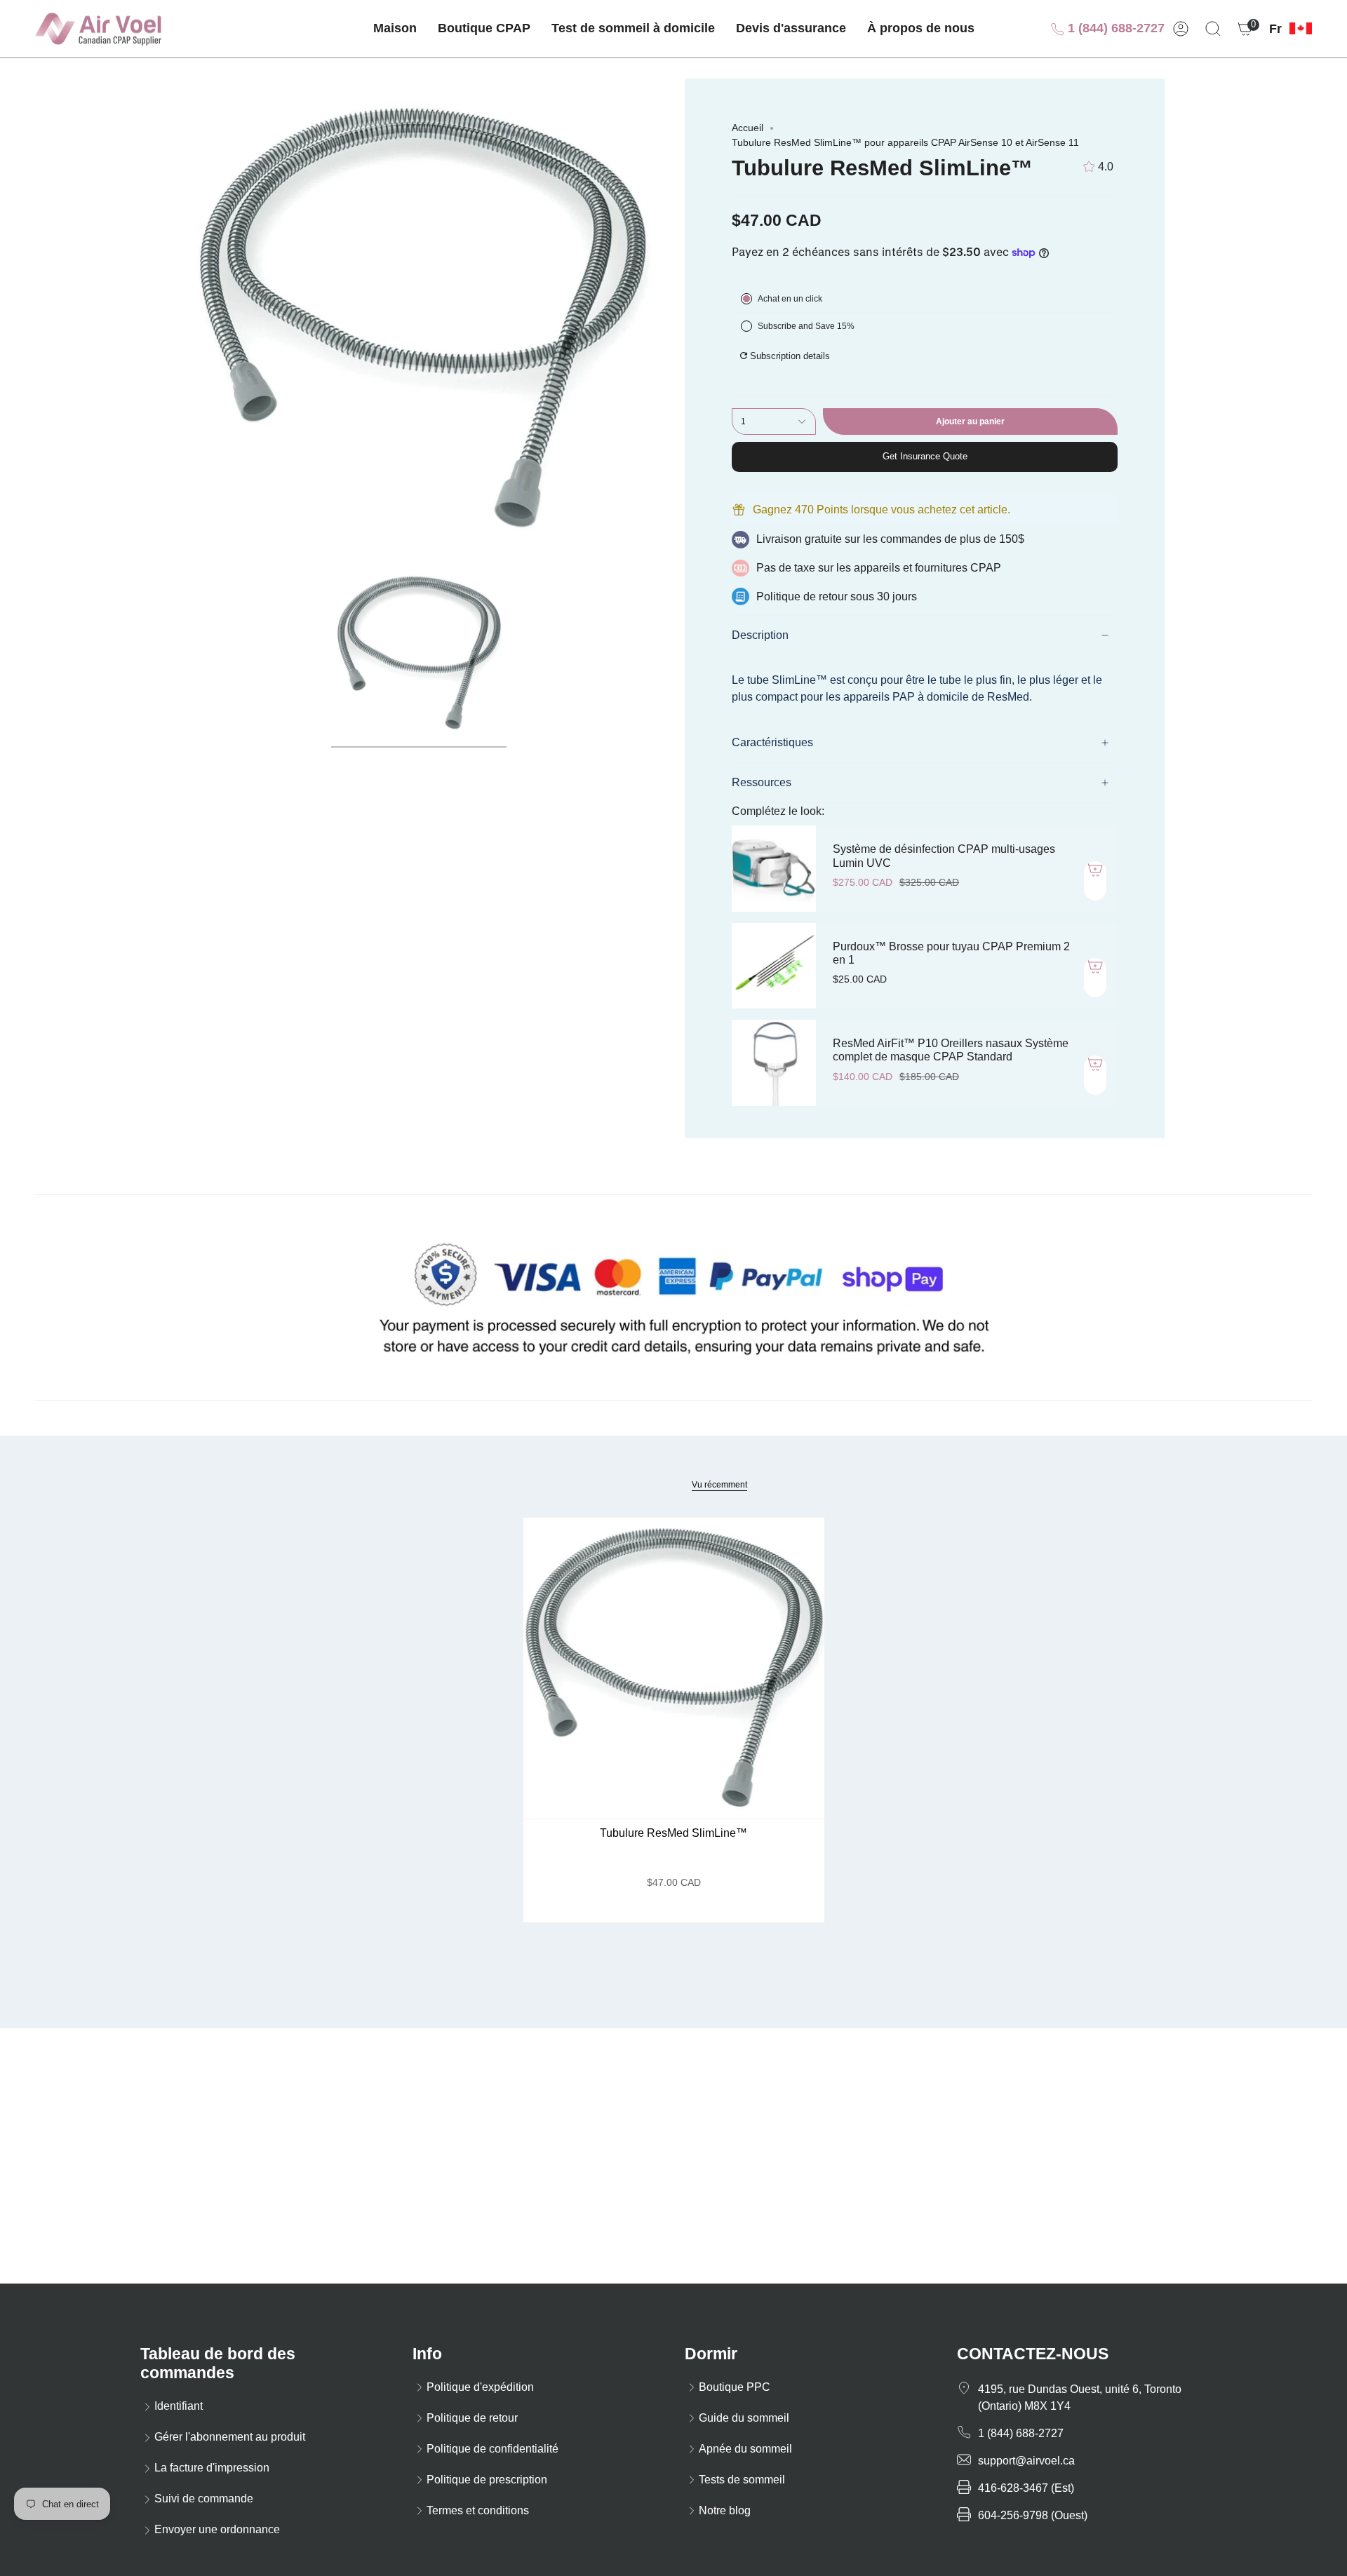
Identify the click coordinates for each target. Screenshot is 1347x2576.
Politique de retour (472, 2418)
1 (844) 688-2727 (1114, 28)
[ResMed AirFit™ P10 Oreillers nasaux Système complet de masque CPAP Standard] (774, 1063)
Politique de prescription (487, 2480)
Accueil (748, 128)
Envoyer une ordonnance (217, 2529)
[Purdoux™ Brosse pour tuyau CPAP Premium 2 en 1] (774, 966)
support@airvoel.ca (1026, 2461)
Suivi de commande (204, 2499)
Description (760, 635)
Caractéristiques (772, 742)
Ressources (762, 782)
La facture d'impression (212, 2468)
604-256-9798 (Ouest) (1033, 2515)
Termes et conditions (478, 2510)
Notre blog (725, 2510)
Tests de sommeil (742, 2480)
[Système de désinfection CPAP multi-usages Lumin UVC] (774, 868)
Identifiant (179, 2406)
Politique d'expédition (480, 2387)
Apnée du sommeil (745, 2449)
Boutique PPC (735, 2387)
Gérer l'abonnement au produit (230, 2437)
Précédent (182, 318)
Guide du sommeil (744, 2418)
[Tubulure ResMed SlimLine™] (674, 1668)
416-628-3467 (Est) (1026, 2488)
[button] (484, 29)
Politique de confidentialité (492, 2449)
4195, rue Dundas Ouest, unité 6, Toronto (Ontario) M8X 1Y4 (1080, 2398)
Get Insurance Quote (925, 456)
